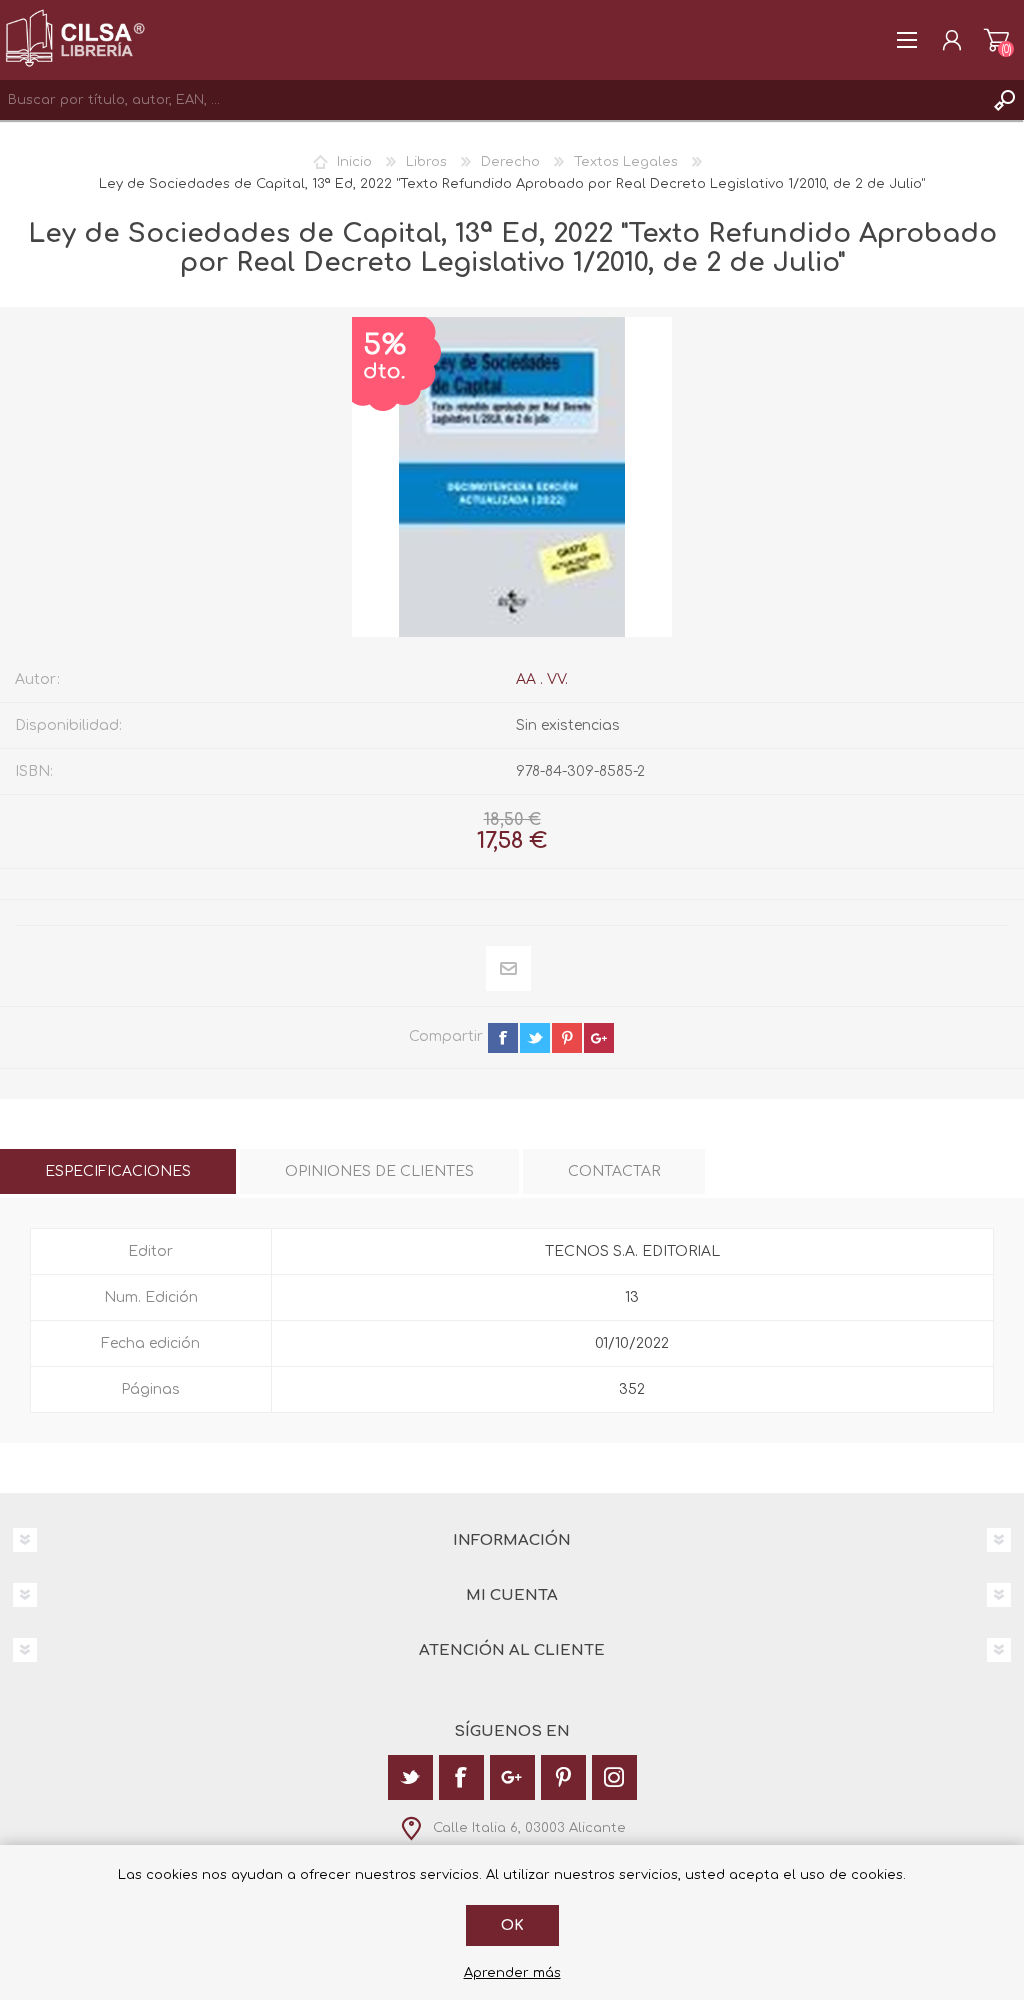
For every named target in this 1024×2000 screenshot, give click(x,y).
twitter (535, 1038)
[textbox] (492, 100)
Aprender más (512, 1973)
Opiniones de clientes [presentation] (379, 1171)
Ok (512, 1925)
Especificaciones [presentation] (118, 1171)
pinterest (567, 1038)
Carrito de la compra (996, 40)
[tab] (118, 1171)
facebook (503, 1038)
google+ (599, 1038)
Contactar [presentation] (614, 1171)
